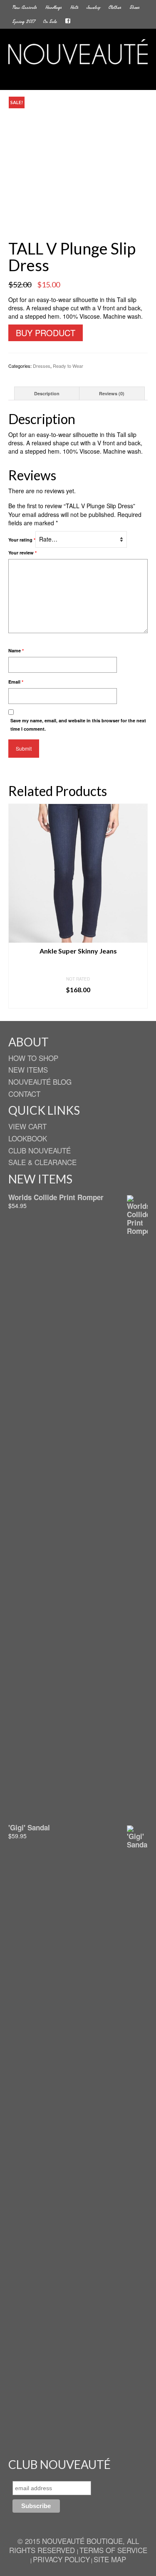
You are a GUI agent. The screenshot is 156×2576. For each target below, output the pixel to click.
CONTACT (24, 1094)
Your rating (22, 540)
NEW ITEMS (28, 1070)
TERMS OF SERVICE (113, 2550)
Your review (22, 553)
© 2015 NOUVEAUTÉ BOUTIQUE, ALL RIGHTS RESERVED (74, 2545)
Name (16, 650)
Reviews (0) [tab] (112, 393)
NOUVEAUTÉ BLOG (40, 1082)
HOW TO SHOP (33, 1058)
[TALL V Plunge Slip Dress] (78, 165)
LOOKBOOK (28, 1138)
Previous (16, 906)
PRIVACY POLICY (61, 2559)
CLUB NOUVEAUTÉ (40, 1150)
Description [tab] (47, 393)
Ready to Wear (68, 366)
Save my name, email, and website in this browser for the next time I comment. (78, 725)
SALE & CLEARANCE (42, 1162)
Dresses (42, 366)
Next (140, 906)
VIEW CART (27, 1126)
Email (16, 682)
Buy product (46, 333)
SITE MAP (110, 2559)
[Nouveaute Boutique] (78, 52)
